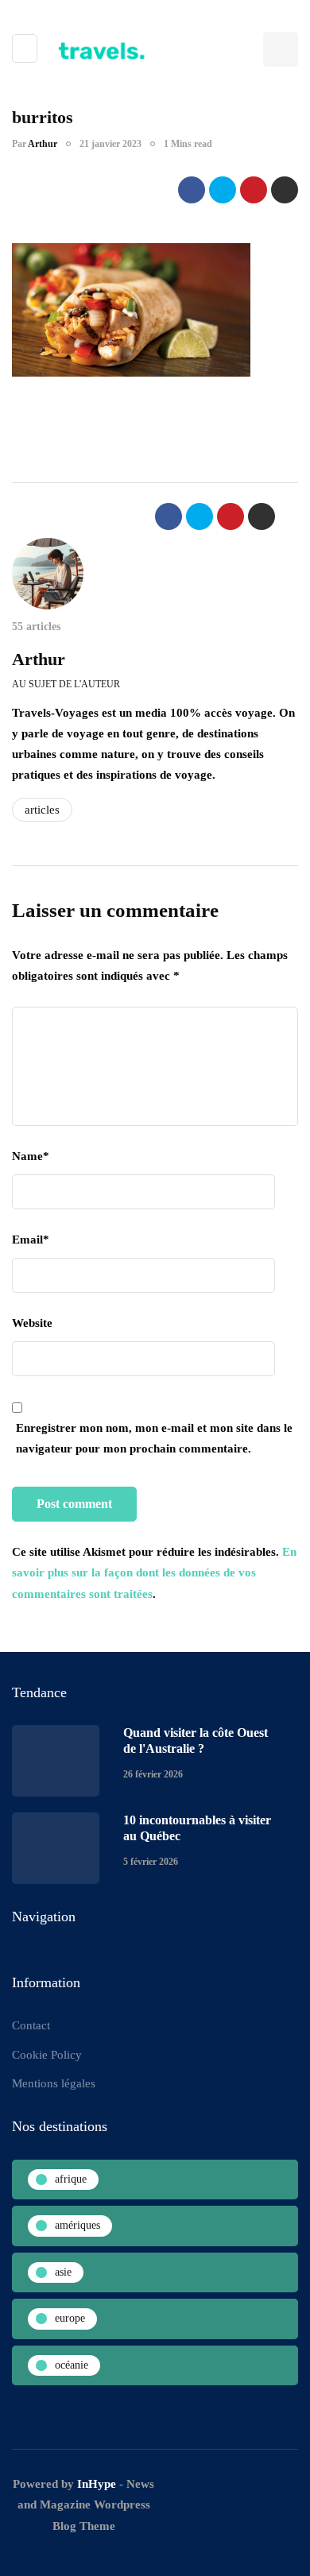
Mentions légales (54, 2083)
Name (31, 1156)
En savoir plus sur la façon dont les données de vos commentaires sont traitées (154, 1573)
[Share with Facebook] (192, 190)
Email (31, 1240)
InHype (97, 2484)
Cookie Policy (47, 2055)
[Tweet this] (223, 190)
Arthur (43, 144)
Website (32, 1323)
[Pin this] (254, 190)
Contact (31, 2025)
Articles (42, 810)
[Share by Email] (285, 190)
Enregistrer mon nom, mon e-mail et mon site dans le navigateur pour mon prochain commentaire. (154, 1438)
